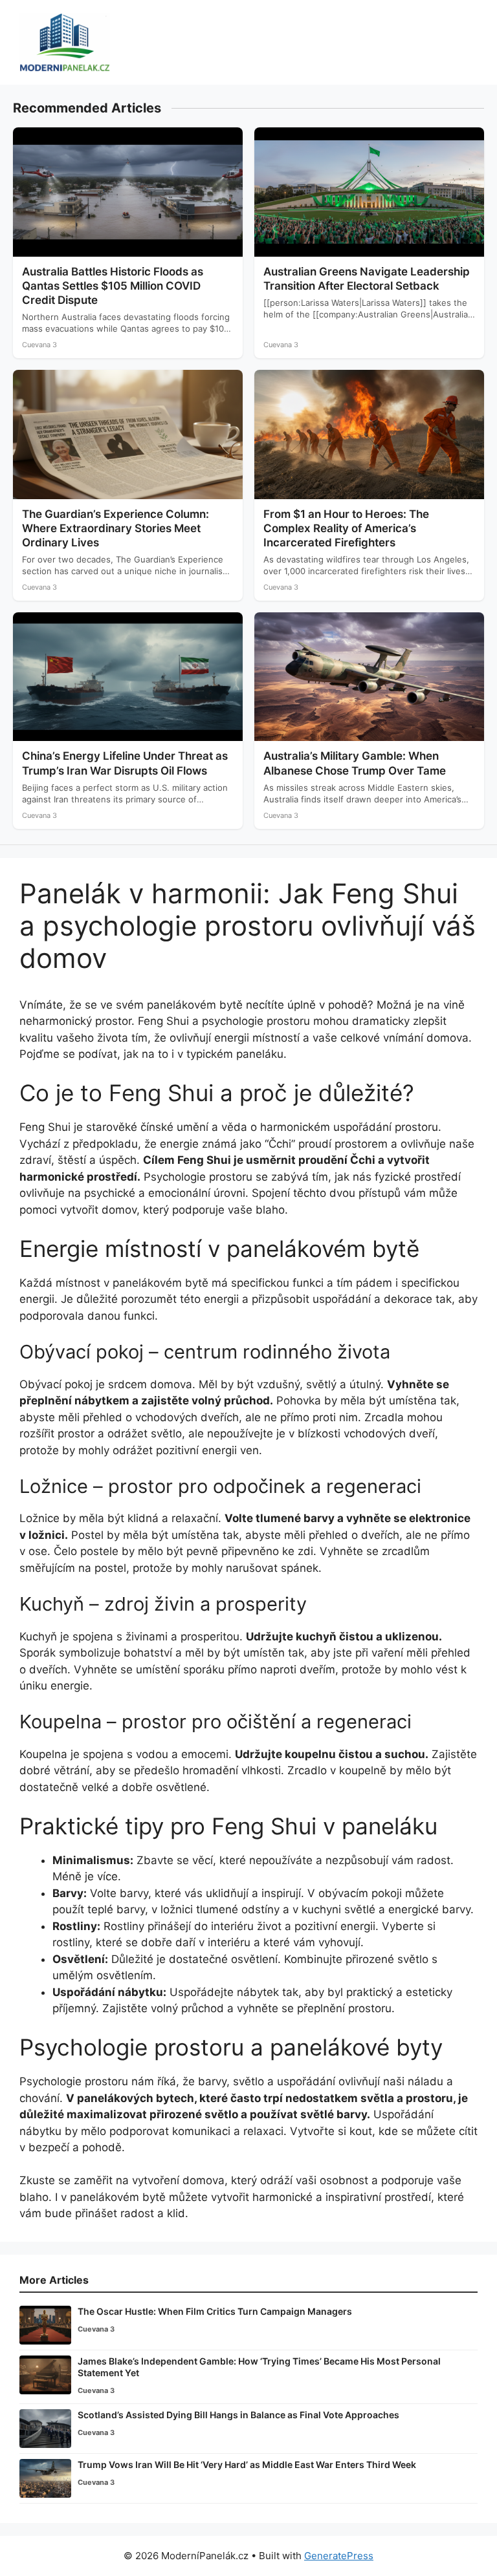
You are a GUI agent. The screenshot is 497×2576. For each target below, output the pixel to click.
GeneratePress (339, 2556)
